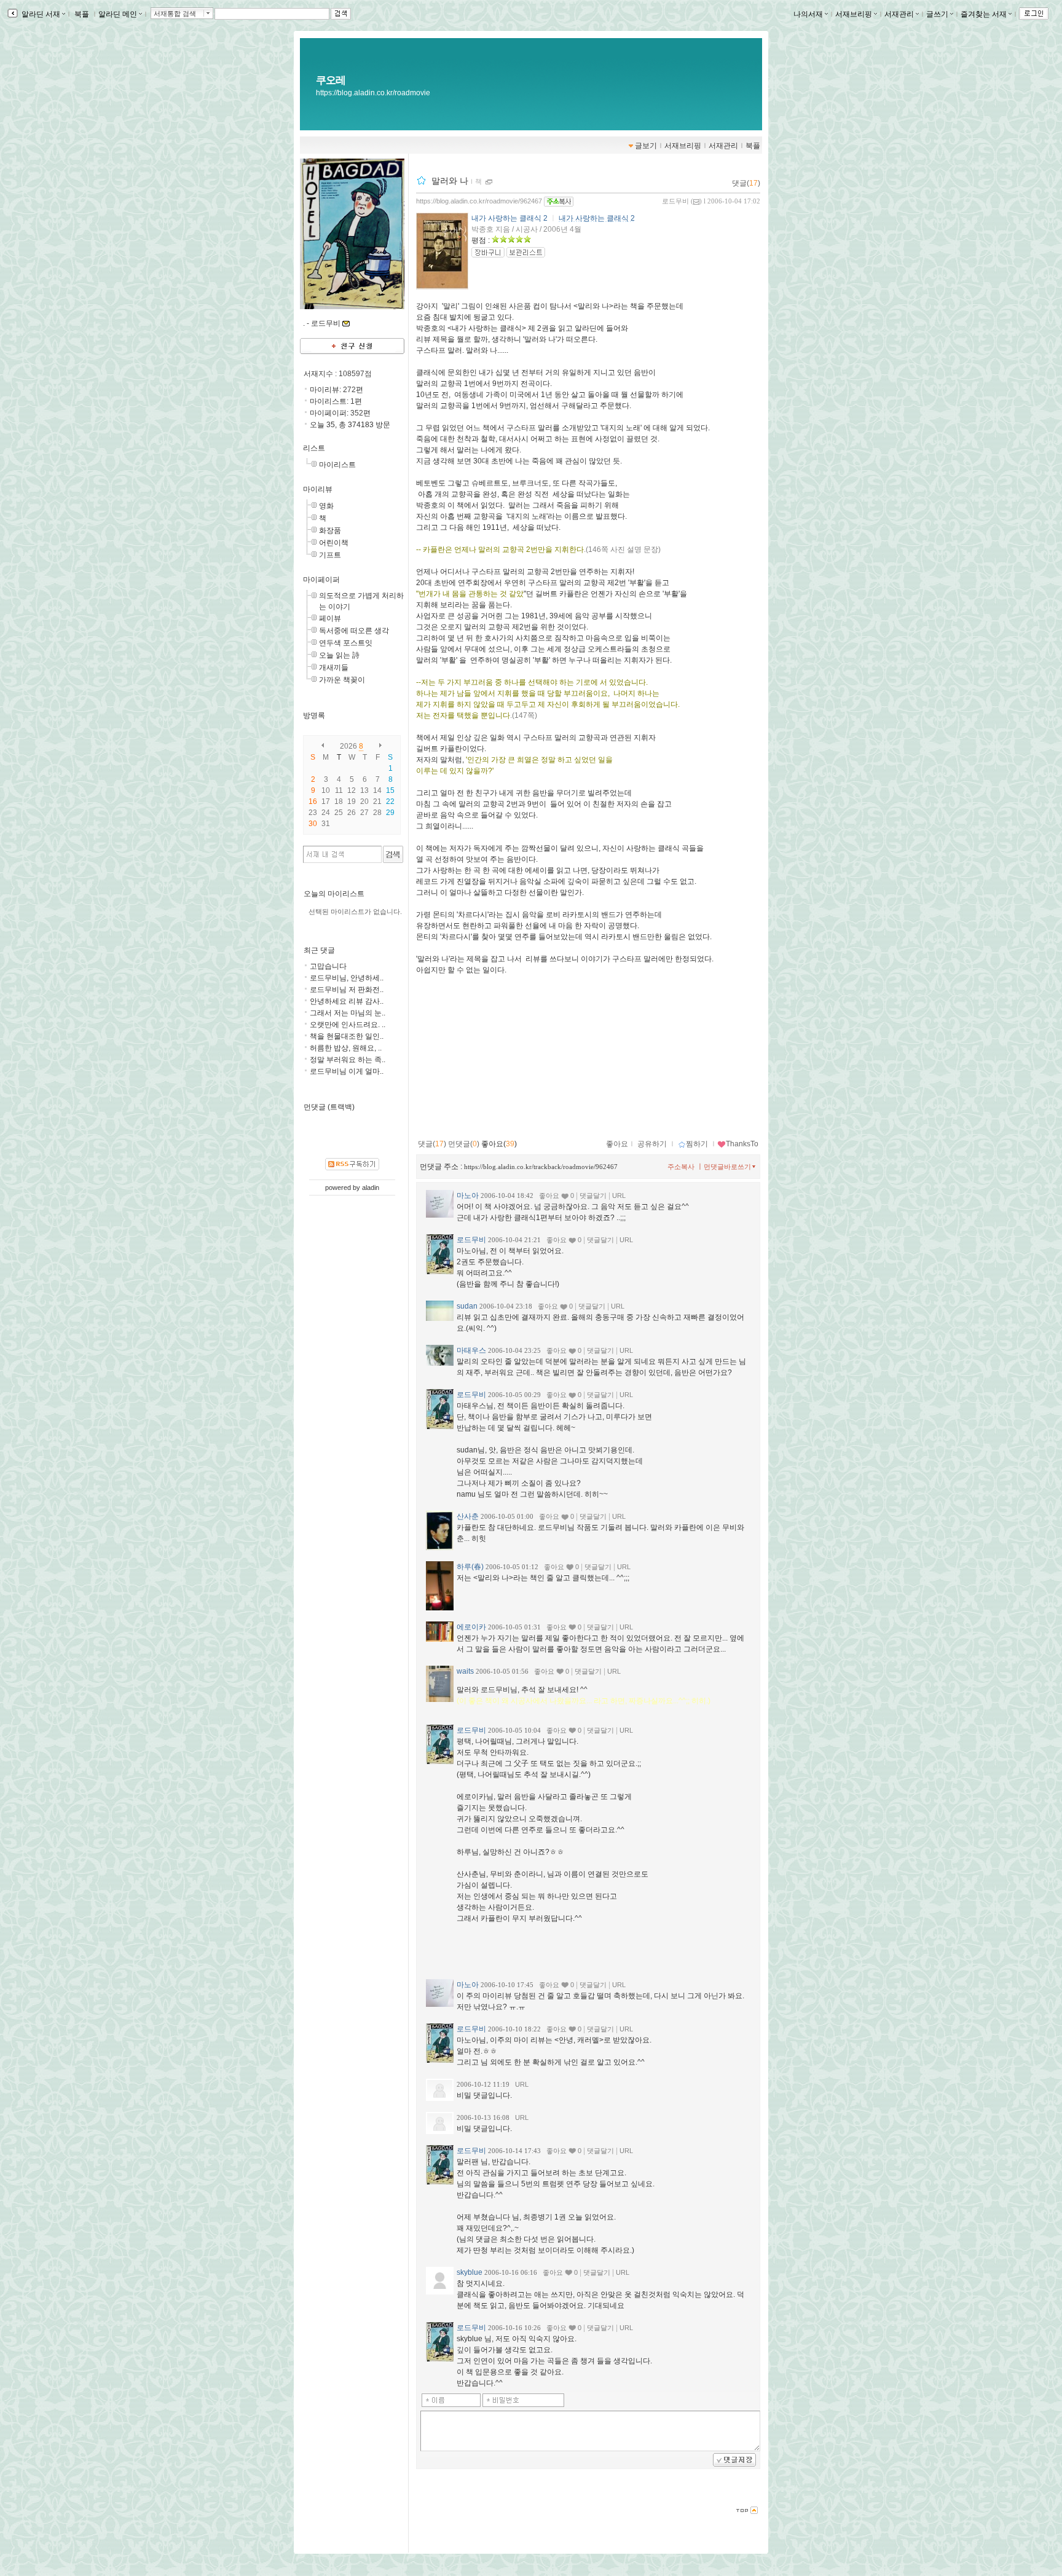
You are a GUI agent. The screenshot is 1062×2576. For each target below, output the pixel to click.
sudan (467, 1306)
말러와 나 (450, 181)
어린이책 (334, 543)
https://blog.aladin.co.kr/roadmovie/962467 (479, 201)
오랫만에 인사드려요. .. (348, 1025)
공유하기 (652, 1144)
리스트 (314, 448)
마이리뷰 (318, 489)
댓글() (746, 183)
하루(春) (470, 1567)
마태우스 (471, 1350)
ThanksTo (742, 1144)
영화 (326, 506)
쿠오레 (331, 80)
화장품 (330, 530)
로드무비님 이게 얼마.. (347, 1071)
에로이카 (471, 1627)
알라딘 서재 (40, 14)
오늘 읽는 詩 (339, 655)
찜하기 (697, 1144)
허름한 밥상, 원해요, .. (346, 1048)
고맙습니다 (328, 966)
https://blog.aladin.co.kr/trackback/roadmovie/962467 (541, 1167)
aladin (371, 1188)
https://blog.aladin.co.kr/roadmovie (373, 93)
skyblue (470, 2272)
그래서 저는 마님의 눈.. (348, 1013)
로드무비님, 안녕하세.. (347, 978)
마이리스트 (337, 465)
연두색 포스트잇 (346, 643)
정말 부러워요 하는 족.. (348, 1060)
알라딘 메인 (118, 14)
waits (465, 1671)
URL (619, 1195)
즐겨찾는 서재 (984, 14)
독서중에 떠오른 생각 (354, 631)
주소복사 (681, 1167)
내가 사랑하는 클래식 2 (509, 218)
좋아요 (617, 1144)
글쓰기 (937, 14)
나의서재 (808, 14)
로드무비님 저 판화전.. (347, 990)
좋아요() (499, 1144)
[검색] (393, 854)
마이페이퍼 (321, 580)
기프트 (330, 555)
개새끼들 (334, 668)
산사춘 (468, 1516)
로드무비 (675, 201)
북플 (82, 14)
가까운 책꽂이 (342, 680)
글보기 (646, 146)
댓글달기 (593, 1195)
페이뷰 (330, 618)
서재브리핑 (854, 14)
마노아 (468, 1195)
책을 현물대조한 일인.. (347, 1036)
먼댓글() (464, 1144)
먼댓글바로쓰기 (727, 1167)
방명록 (314, 715)
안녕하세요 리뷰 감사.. (347, 1001)
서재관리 (899, 14)
